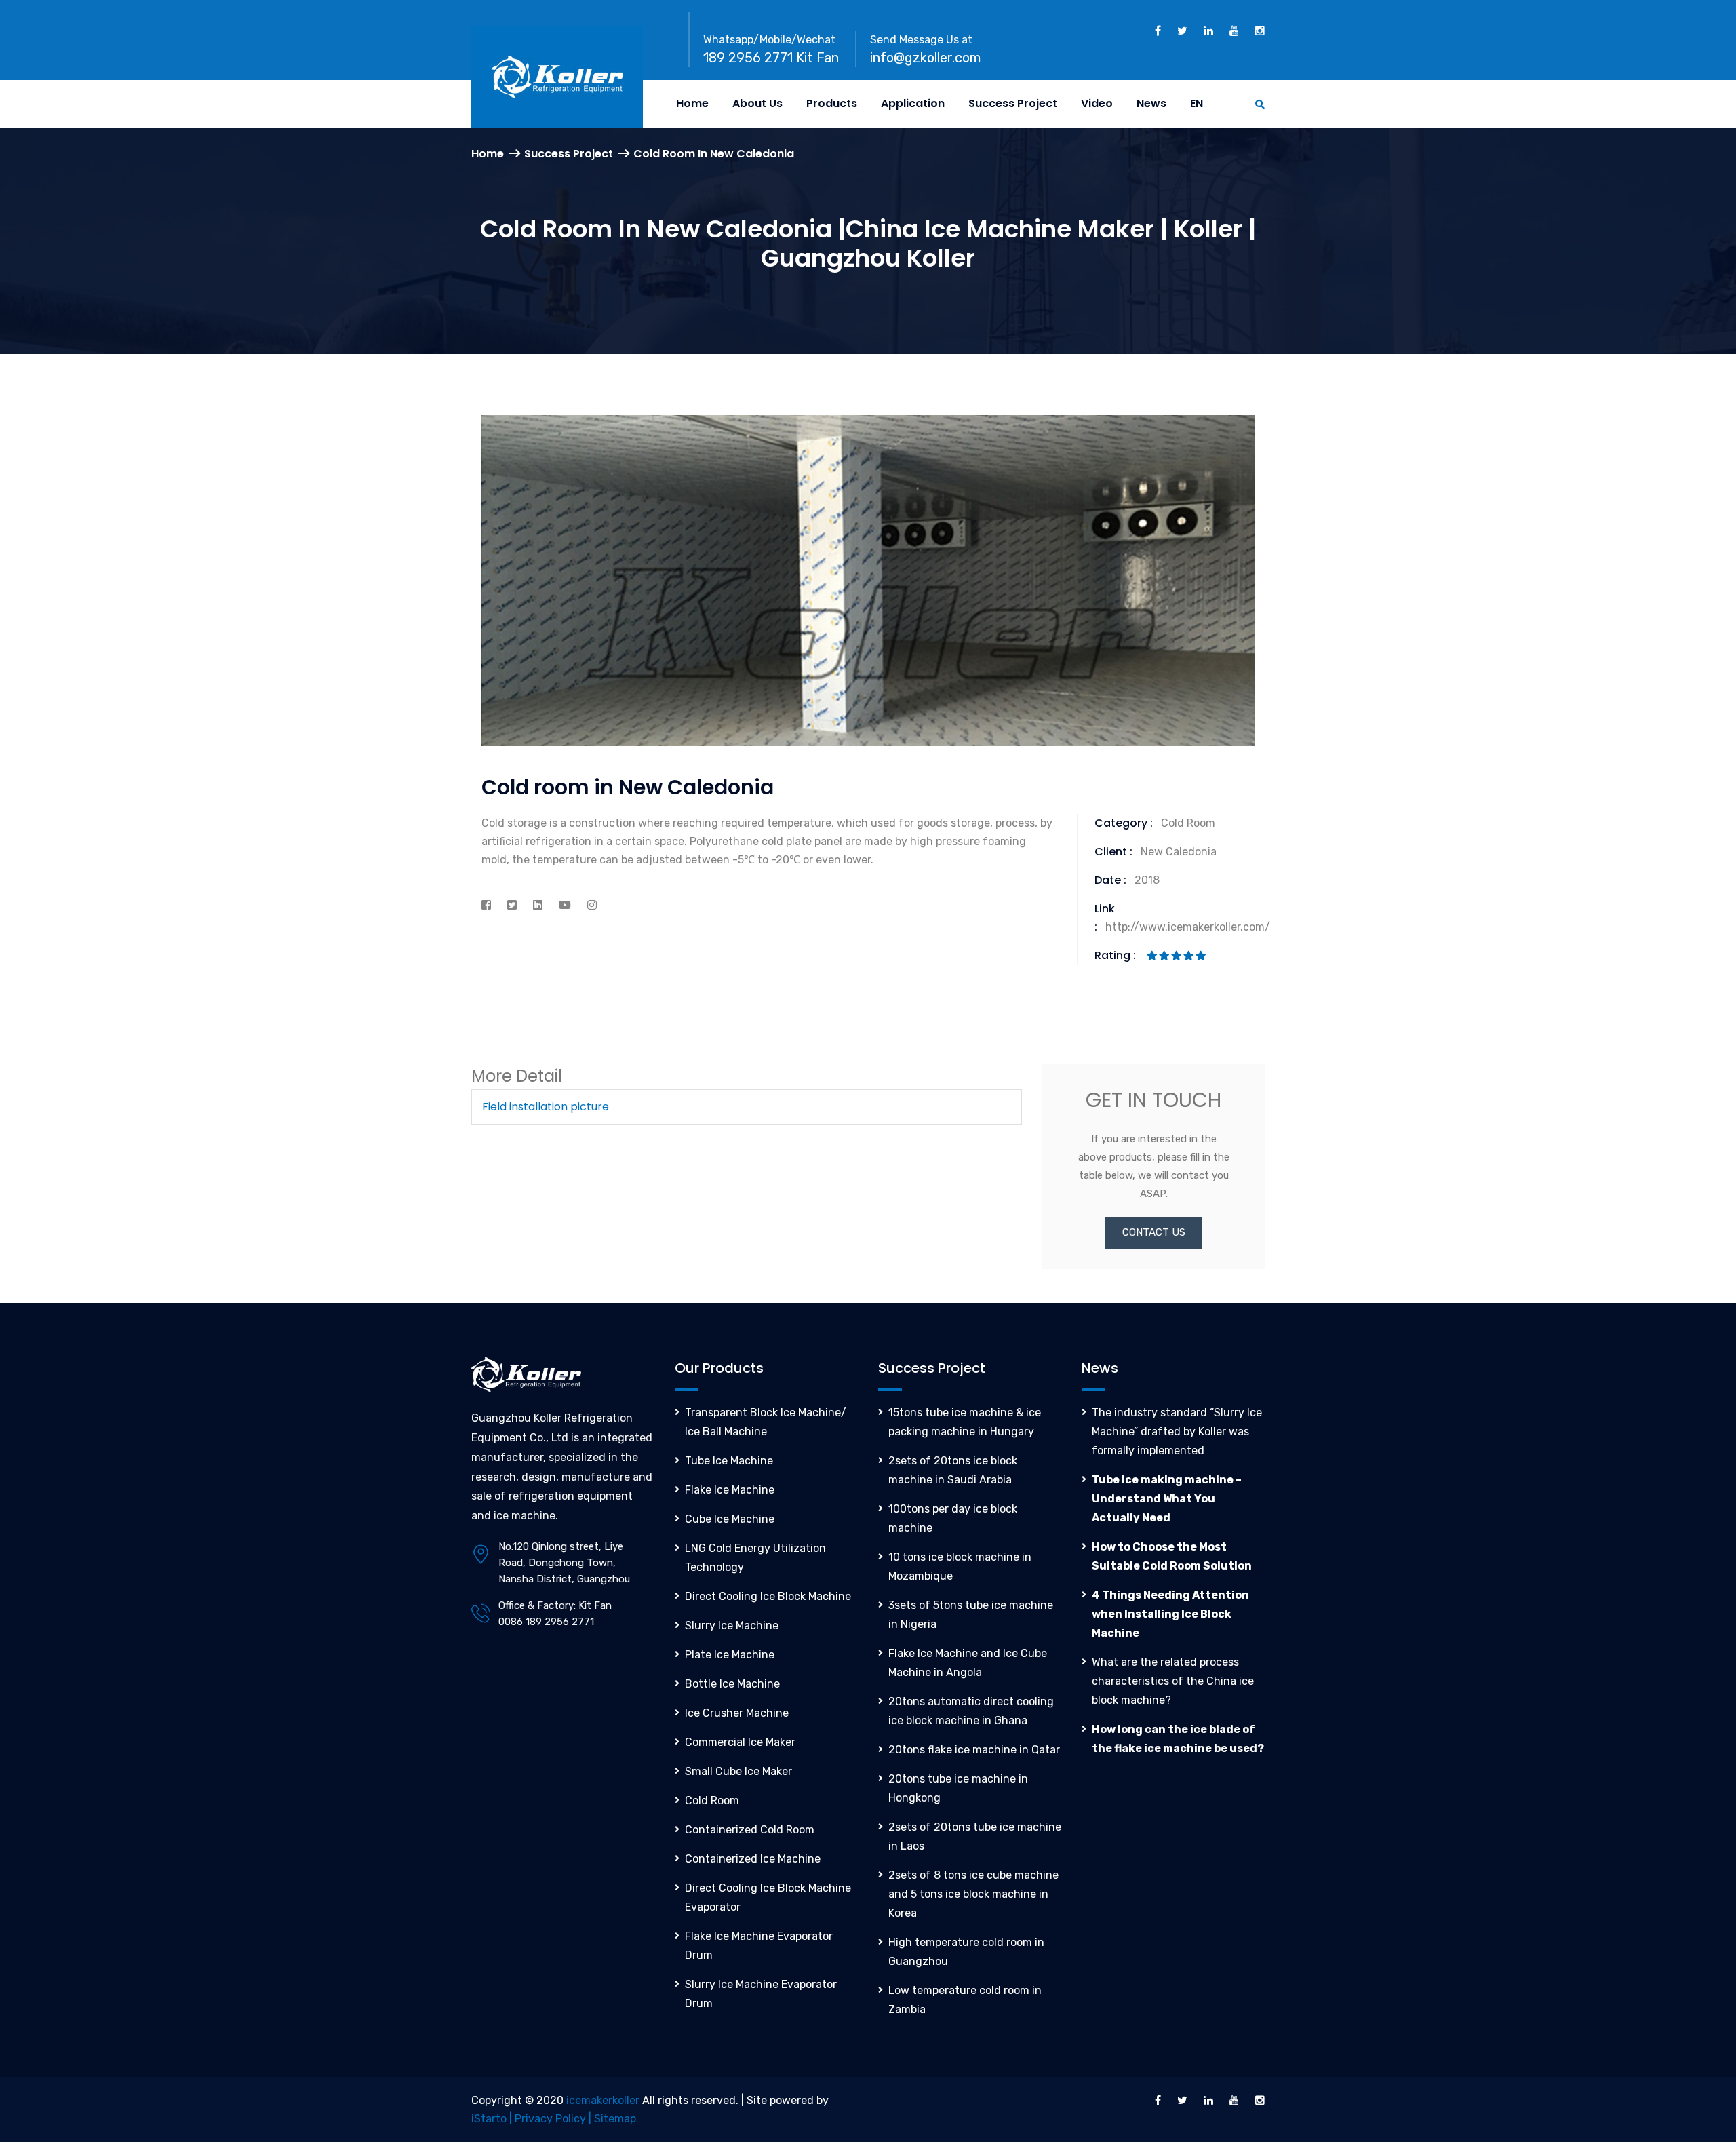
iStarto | (493, 2119)
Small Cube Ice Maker (738, 1771)
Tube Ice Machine (729, 1461)
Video (1097, 103)
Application (913, 103)
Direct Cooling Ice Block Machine (768, 1596)
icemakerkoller (603, 2100)
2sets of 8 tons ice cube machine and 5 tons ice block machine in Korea (973, 1894)
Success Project (1013, 103)
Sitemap (615, 2119)
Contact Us (1154, 1232)
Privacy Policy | (554, 2119)
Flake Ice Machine (730, 1490)
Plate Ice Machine (730, 1655)
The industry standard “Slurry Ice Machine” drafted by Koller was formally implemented (1177, 1432)
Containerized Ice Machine (753, 1859)
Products (832, 103)
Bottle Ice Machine (732, 1684)
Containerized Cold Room (750, 1830)
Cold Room (712, 1800)
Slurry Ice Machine (732, 1625)
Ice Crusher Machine (737, 1713)
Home (692, 103)
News (1151, 103)
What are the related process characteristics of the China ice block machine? (1173, 1681)
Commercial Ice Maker (740, 1742)
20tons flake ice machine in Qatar (974, 1750)
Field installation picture (546, 1107)
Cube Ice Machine (730, 1519)
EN (1197, 103)
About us (757, 103)
